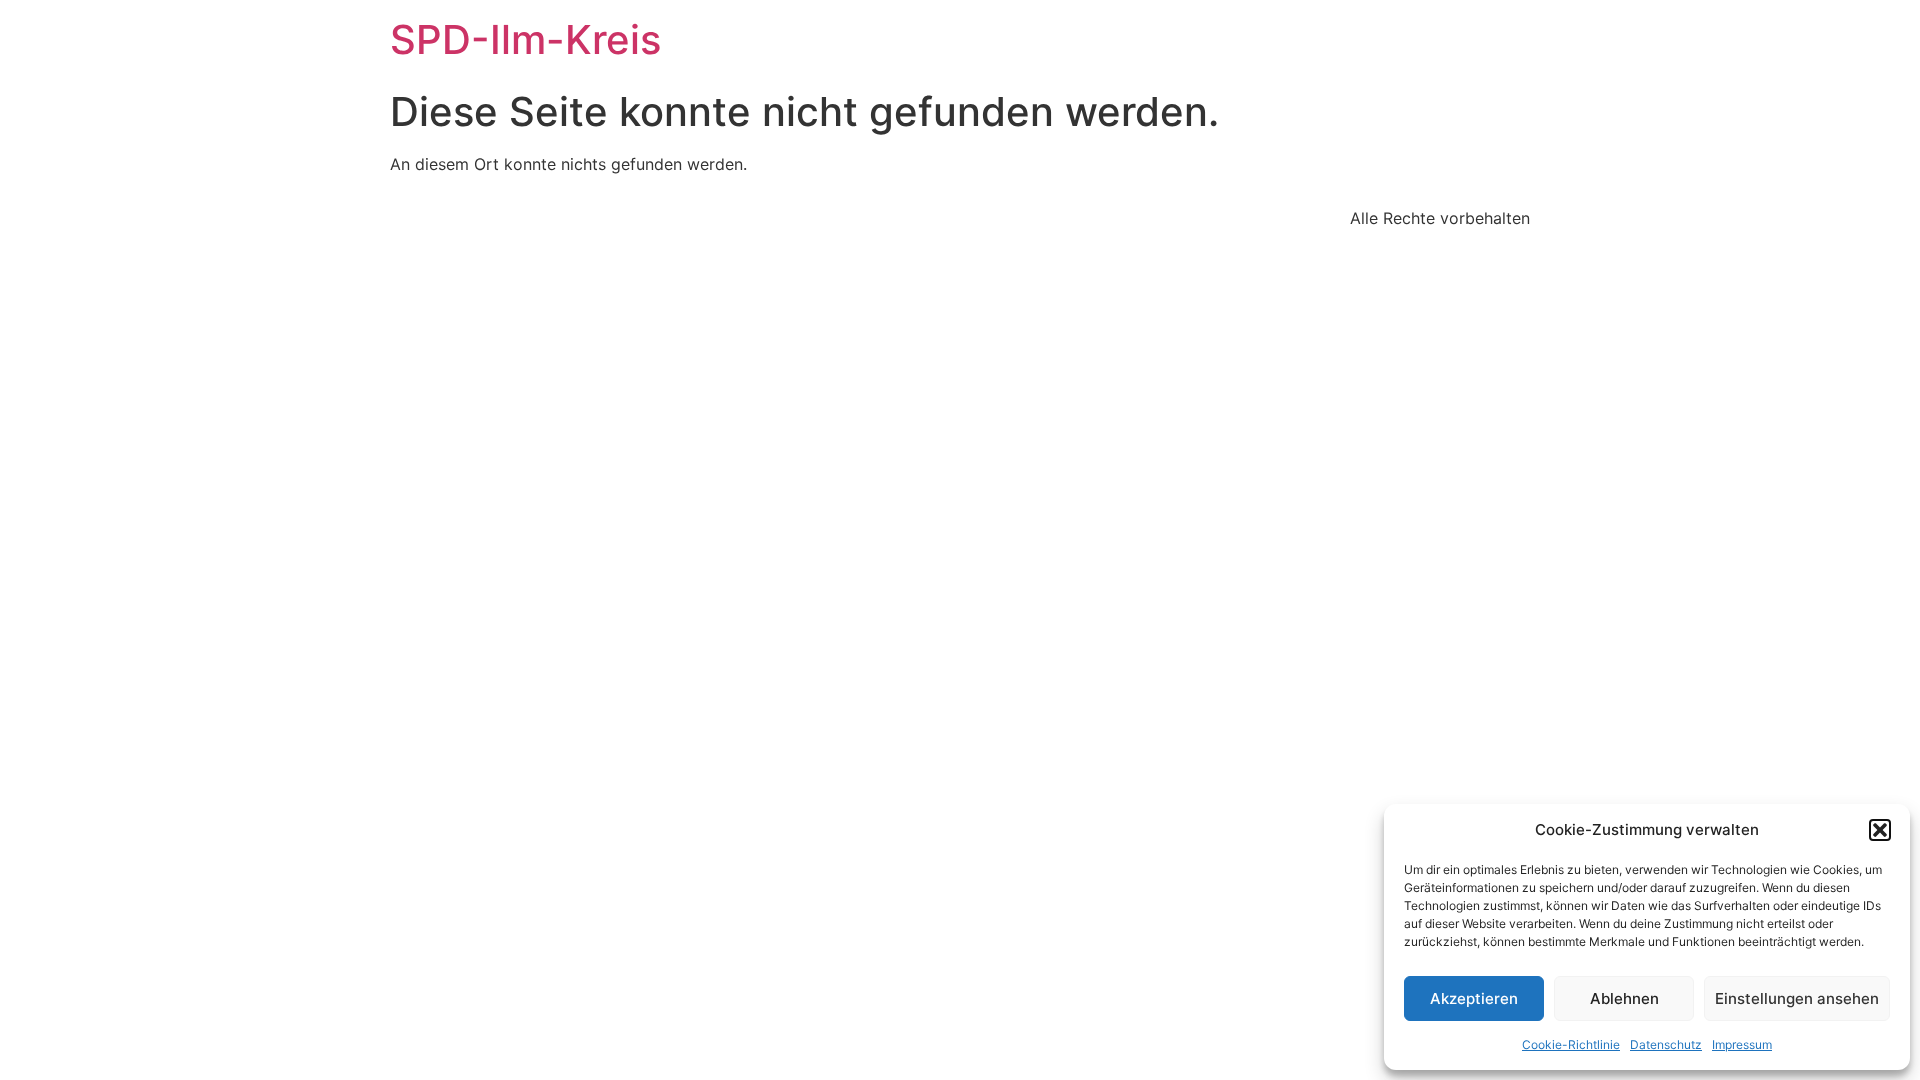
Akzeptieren (1474, 998)
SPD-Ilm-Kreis (525, 39)
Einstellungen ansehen (1797, 998)
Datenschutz (1666, 1044)
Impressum (1742, 1044)
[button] (1880, 830)
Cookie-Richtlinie (1571, 1044)
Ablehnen (1624, 998)
